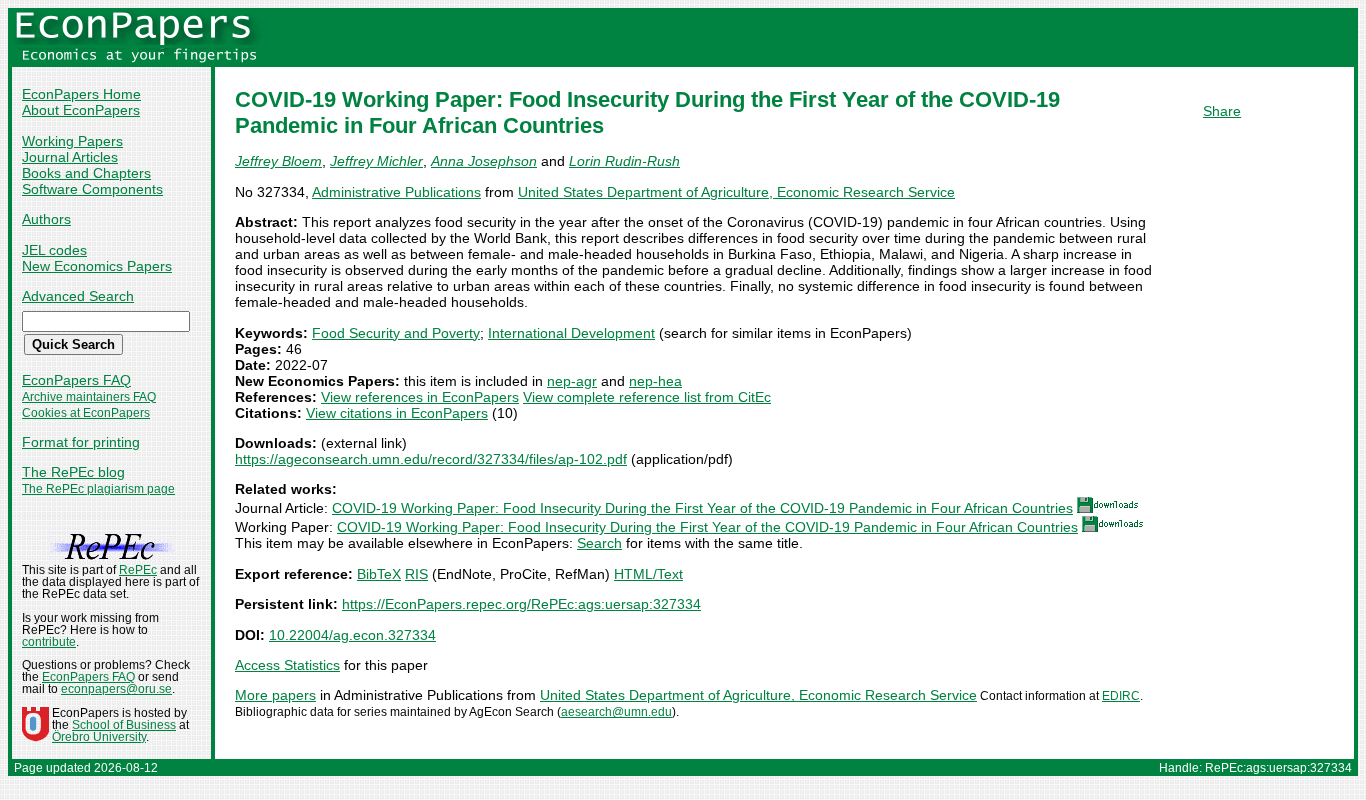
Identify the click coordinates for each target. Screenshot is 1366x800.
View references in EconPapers (420, 397)
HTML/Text (648, 574)
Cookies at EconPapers (86, 413)
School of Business (124, 725)
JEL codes (54, 250)
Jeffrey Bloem (278, 161)
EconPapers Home (81, 94)
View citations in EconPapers (397, 413)
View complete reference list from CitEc (647, 397)
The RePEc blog (73, 472)
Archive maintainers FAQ (89, 397)
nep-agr (572, 381)
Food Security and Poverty (396, 333)
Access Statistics (287, 665)
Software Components (92, 189)
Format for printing (81, 442)
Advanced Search (78, 296)
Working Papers (72, 141)
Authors (46, 219)
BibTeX (379, 574)
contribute (49, 642)
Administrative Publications (396, 192)
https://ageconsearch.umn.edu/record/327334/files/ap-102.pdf (431, 459)
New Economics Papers (97, 266)
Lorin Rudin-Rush (624, 161)
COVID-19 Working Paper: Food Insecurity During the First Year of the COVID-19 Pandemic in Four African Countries (702, 508)
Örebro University (99, 737)
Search (599, 543)
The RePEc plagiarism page (98, 489)
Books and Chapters (86, 173)
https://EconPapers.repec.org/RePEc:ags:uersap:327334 (521, 604)
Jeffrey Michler (376, 161)
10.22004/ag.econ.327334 (352, 635)
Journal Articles (70, 157)
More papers (275, 695)
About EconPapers (81, 110)
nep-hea (655, 381)
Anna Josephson (484, 161)
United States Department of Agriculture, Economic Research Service (736, 192)
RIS (416, 574)
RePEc (138, 570)
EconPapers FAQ (76, 380)
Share (1222, 111)
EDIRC (1121, 696)
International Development (571, 333)
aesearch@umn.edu (616, 712)
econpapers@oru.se (116, 689)
